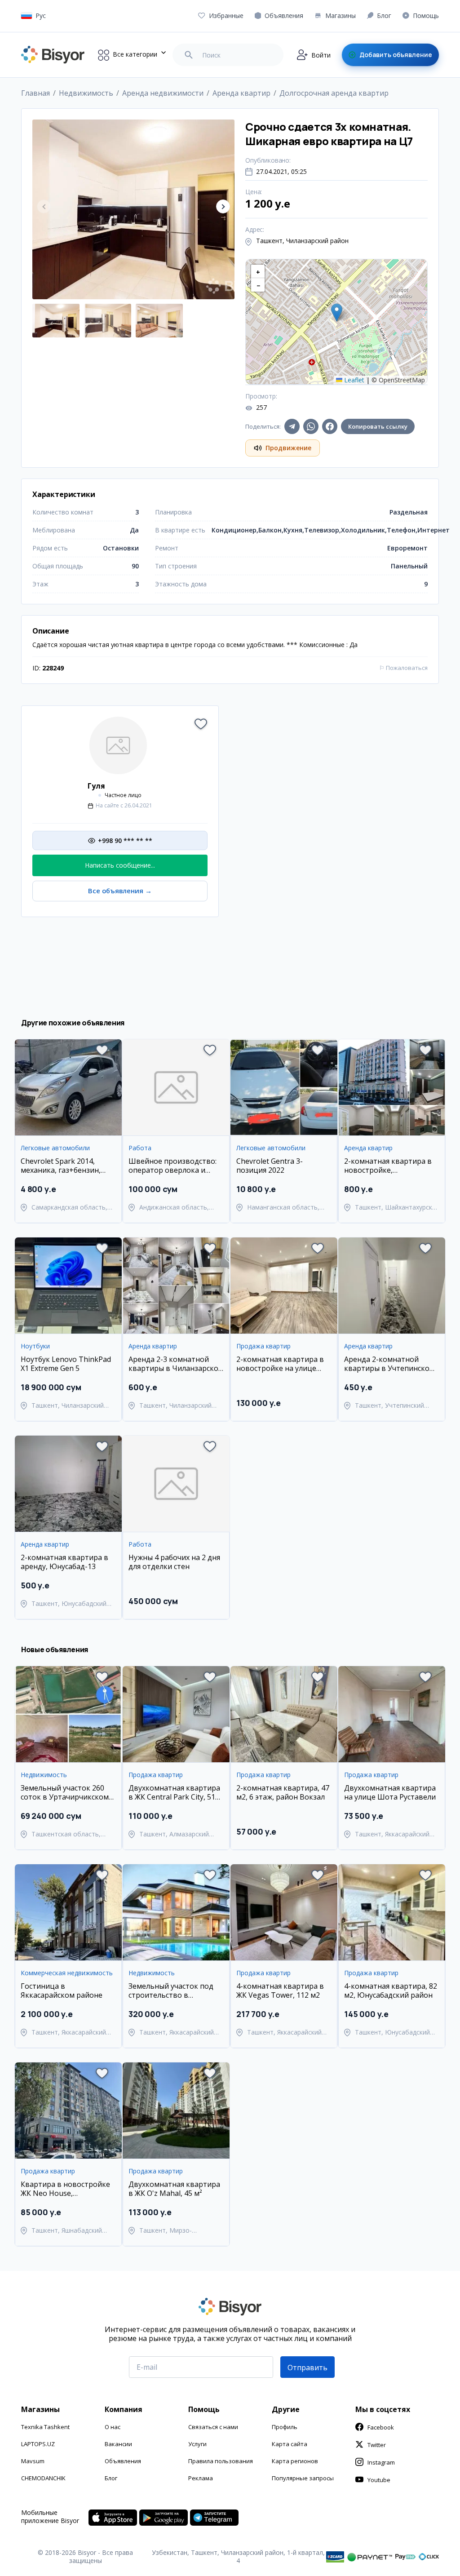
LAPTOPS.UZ (38, 2444)
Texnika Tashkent (45, 2427)
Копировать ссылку (378, 426)
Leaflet (353, 380)
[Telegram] (292, 426)
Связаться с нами (213, 2427)
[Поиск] (189, 55)
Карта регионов (295, 2461)
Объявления (123, 2461)
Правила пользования (221, 2461)
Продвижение (288, 448)
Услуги (197, 2444)
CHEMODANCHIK (43, 2478)
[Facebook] (330, 426)
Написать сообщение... (120, 865)
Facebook (381, 2427)
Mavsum (33, 2461)
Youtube (379, 2480)
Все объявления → (120, 891)
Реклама (201, 2478)
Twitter (377, 2445)
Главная (35, 93)
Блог (111, 2478)
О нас (113, 2427)
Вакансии (118, 2444)
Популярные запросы (303, 2478)
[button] (223, 206)
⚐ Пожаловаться (403, 668)
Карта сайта (290, 2444)
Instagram (381, 2462)
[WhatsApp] (311, 426)
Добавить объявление (396, 55)
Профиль (285, 2427)
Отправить (307, 2368)
